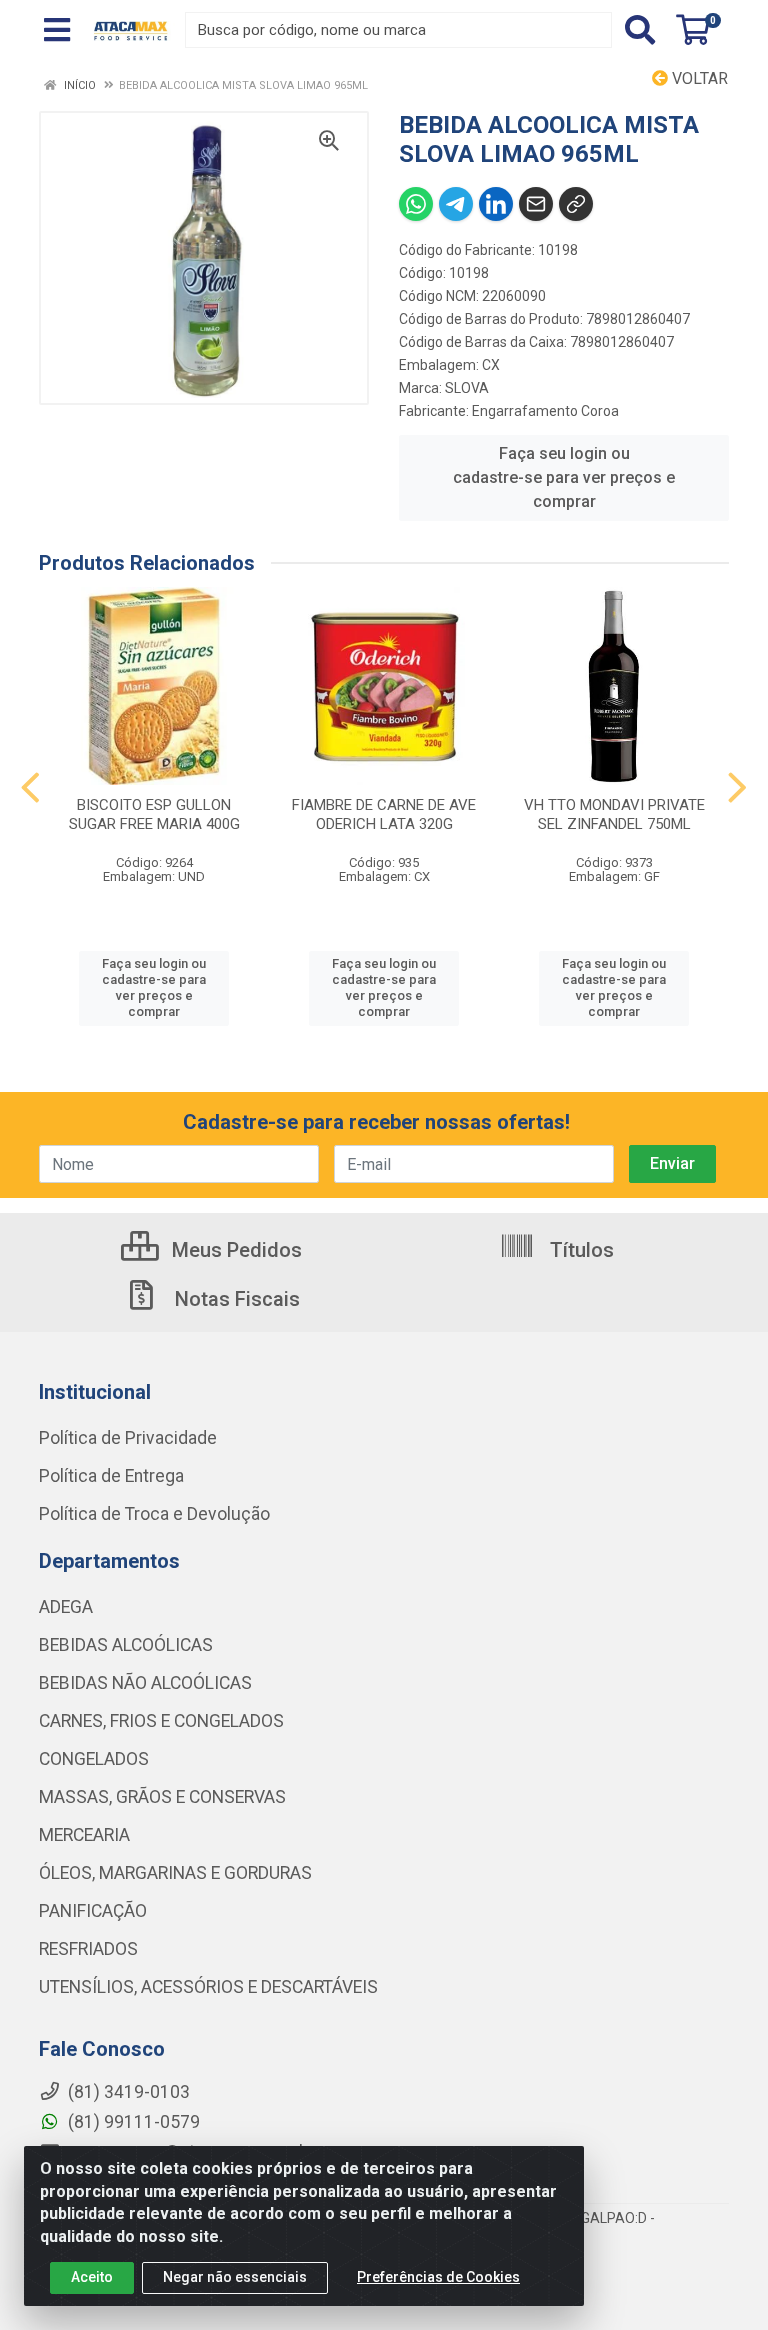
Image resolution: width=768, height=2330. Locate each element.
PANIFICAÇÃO (93, 1911)
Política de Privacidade (128, 1438)
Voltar (698, 78)
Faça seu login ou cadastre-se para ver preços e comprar (564, 477)
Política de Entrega (111, 1476)
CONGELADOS (94, 1759)
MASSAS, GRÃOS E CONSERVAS (162, 1797)
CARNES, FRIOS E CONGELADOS (161, 1721)
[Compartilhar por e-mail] (536, 204)
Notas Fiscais (235, 1299)
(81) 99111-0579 (132, 2122)
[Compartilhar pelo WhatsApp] (416, 204)
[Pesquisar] (640, 30)
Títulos (579, 1250)
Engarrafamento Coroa (545, 411)
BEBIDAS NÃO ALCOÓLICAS (145, 1683)
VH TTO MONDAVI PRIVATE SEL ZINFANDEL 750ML (614, 814)
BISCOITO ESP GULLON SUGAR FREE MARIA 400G (154, 814)
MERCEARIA (84, 1835)
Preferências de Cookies (438, 2277)
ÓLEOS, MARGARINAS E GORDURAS (175, 1873)
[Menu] (57, 30)
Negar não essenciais (235, 2277)
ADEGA (66, 1607)
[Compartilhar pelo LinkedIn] (496, 204)
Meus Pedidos (234, 1250)
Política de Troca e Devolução (154, 1514)
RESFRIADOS (88, 1949)
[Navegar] (30, 788)
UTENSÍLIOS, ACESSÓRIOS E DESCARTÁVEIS (208, 1987)
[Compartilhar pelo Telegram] (456, 204)
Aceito (92, 2277)
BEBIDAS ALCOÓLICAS (126, 1645)
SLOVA (467, 388)
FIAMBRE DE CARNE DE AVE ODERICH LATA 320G (384, 814)
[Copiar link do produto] (576, 204)
